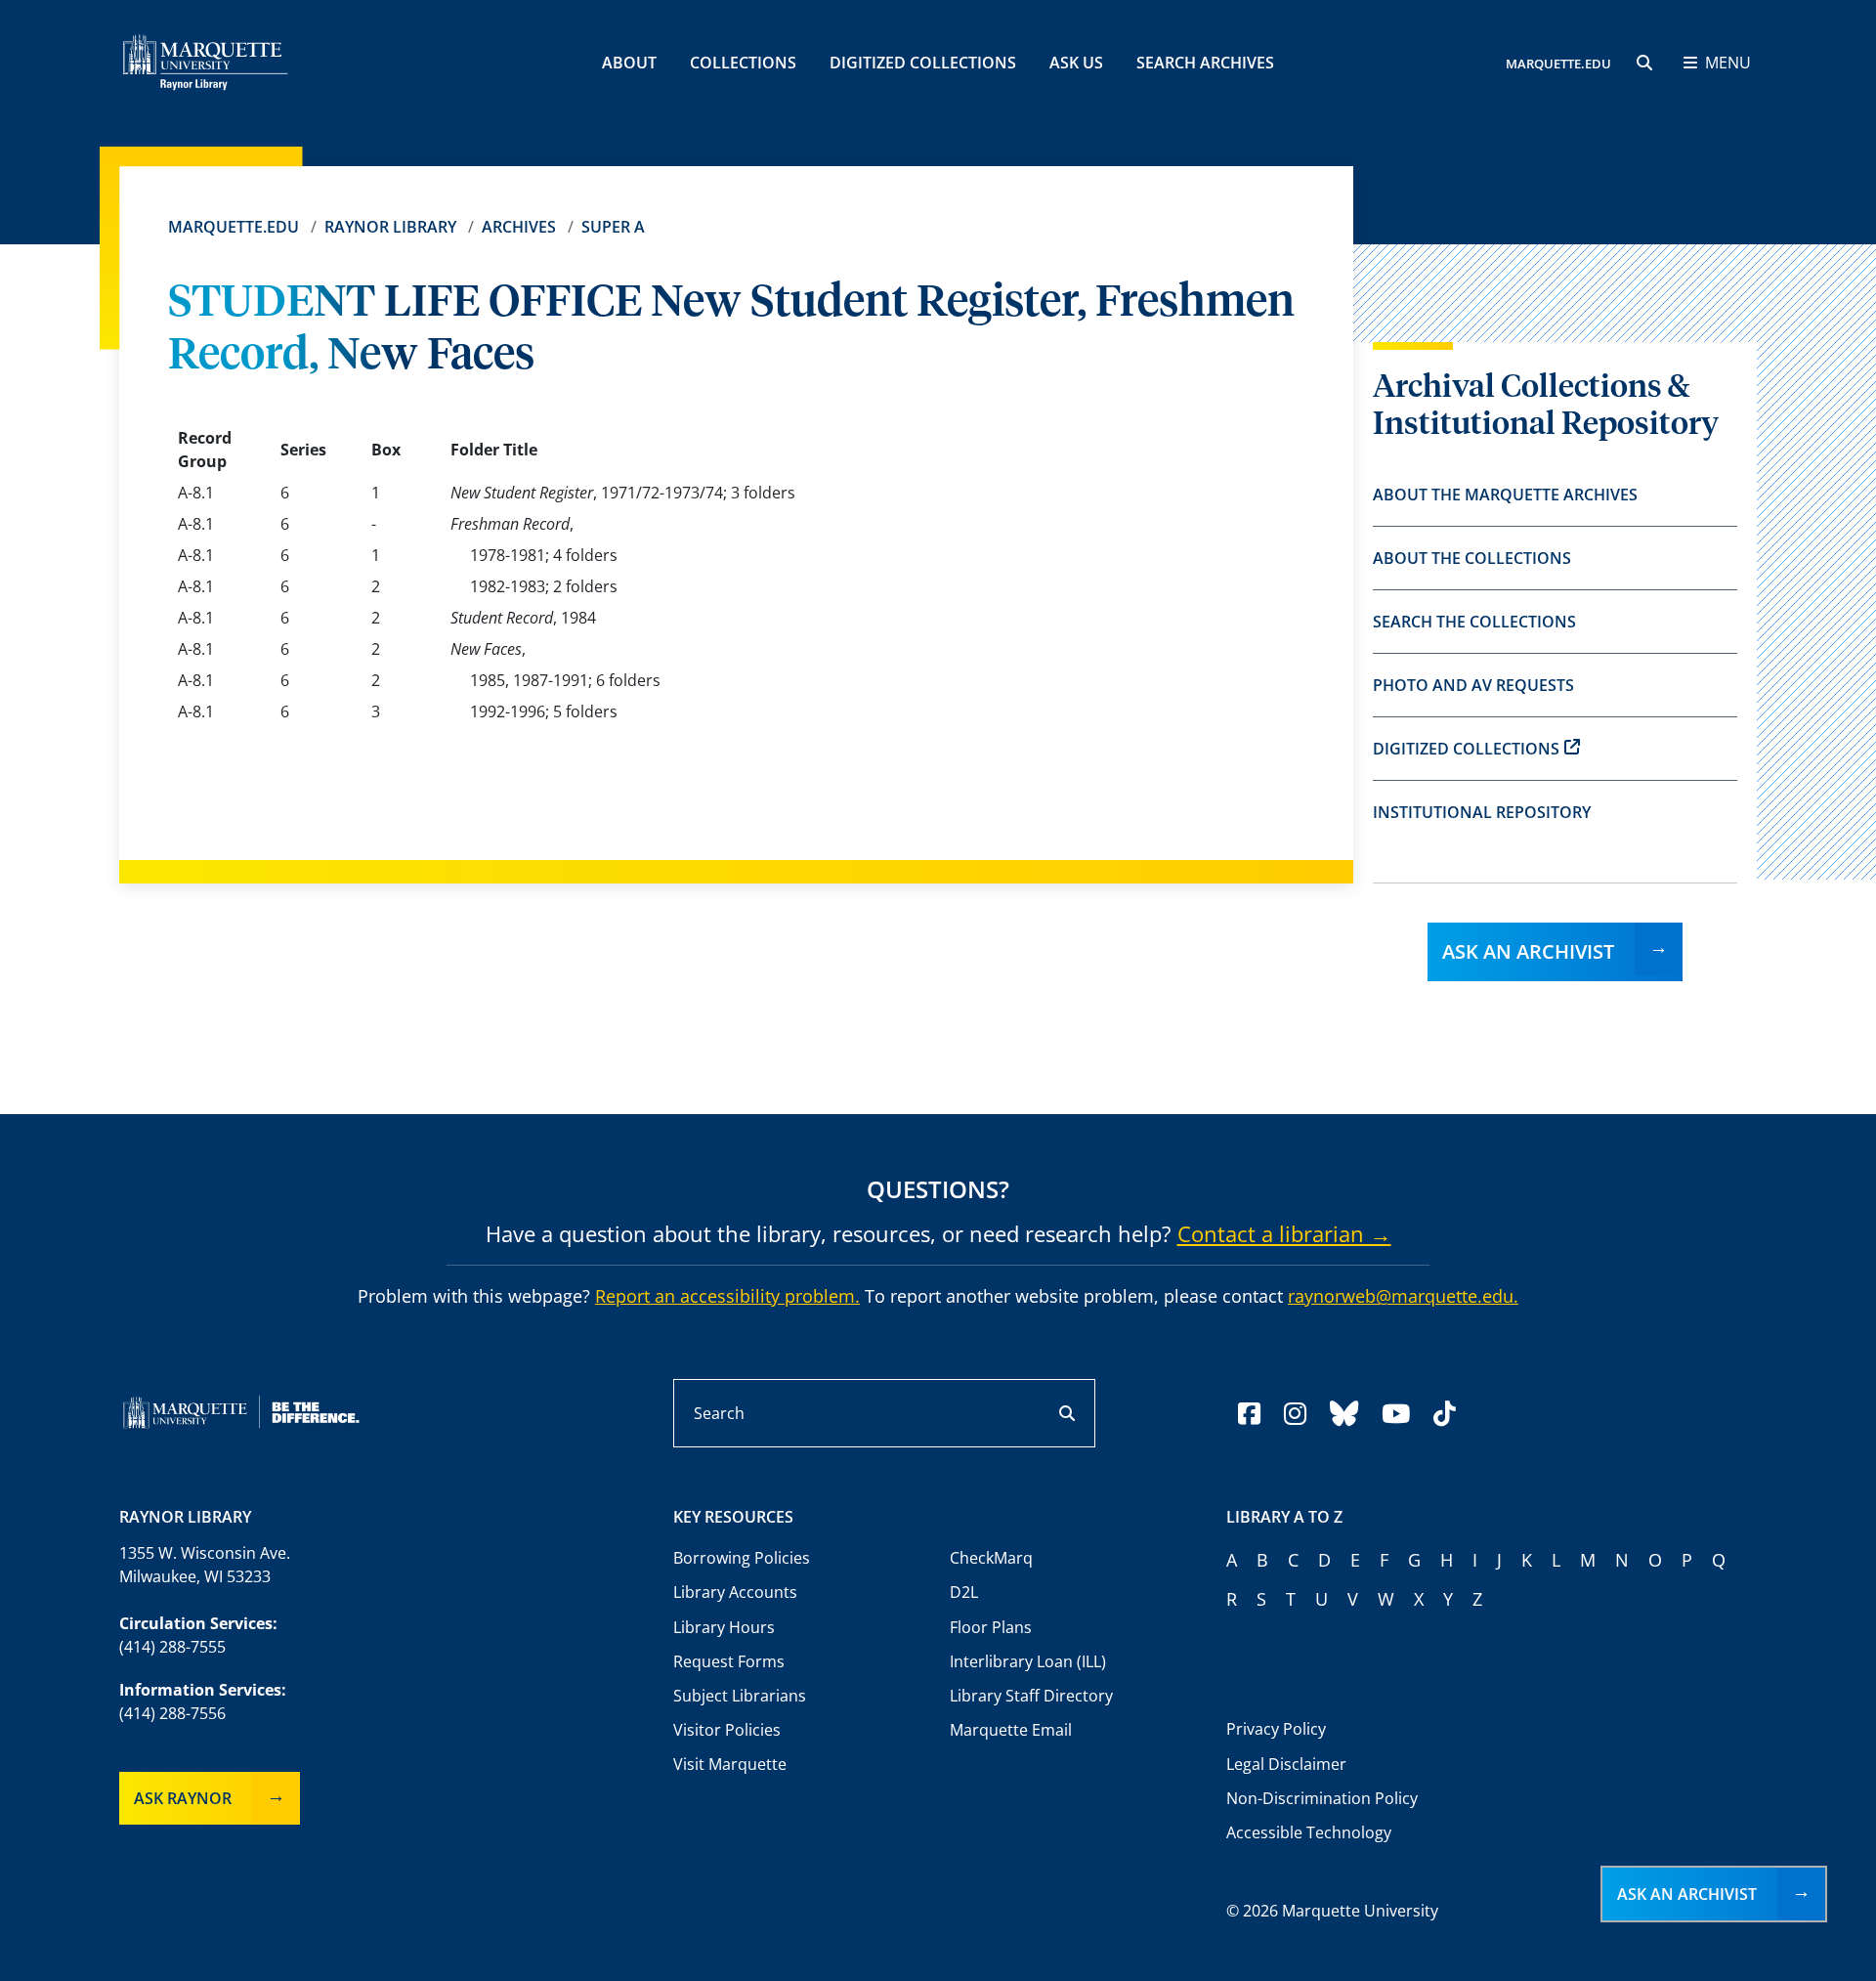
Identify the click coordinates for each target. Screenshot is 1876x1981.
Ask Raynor (183, 1798)
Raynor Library (390, 227)
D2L (964, 1592)
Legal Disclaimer (1286, 1764)
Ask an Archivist (1528, 951)
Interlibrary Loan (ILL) (1028, 1661)
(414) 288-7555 (172, 1647)
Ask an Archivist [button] (1687, 1894)
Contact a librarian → (1284, 1233)
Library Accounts (735, 1592)
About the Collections (1472, 558)
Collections (743, 63)
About (629, 63)
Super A (613, 227)
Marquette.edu (234, 227)
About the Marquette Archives (1505, 495)
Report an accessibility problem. (727, 1296)
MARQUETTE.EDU (1558, 64)
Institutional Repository (1482, 812)
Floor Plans (991, 1627)
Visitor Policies (727, 1730)
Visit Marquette (730, 1764)
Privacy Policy (1276, 1729)
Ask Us (1076, 63)
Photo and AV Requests (1473, 685)
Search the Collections (1474, 622)
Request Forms (729, 1661)
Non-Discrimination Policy (1322, 1798)
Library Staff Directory (1031, 1696)
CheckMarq (991, 1558)
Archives (519, 227)
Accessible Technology (1309, 1832)
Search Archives (1205, 63)
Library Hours (724, 1627)
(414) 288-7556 (172, 1713)
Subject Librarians (740, 1696)
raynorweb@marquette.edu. (1403, 1296)
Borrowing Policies (742, 1558)
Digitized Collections (923, 63)
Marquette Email (1011, 1730)
